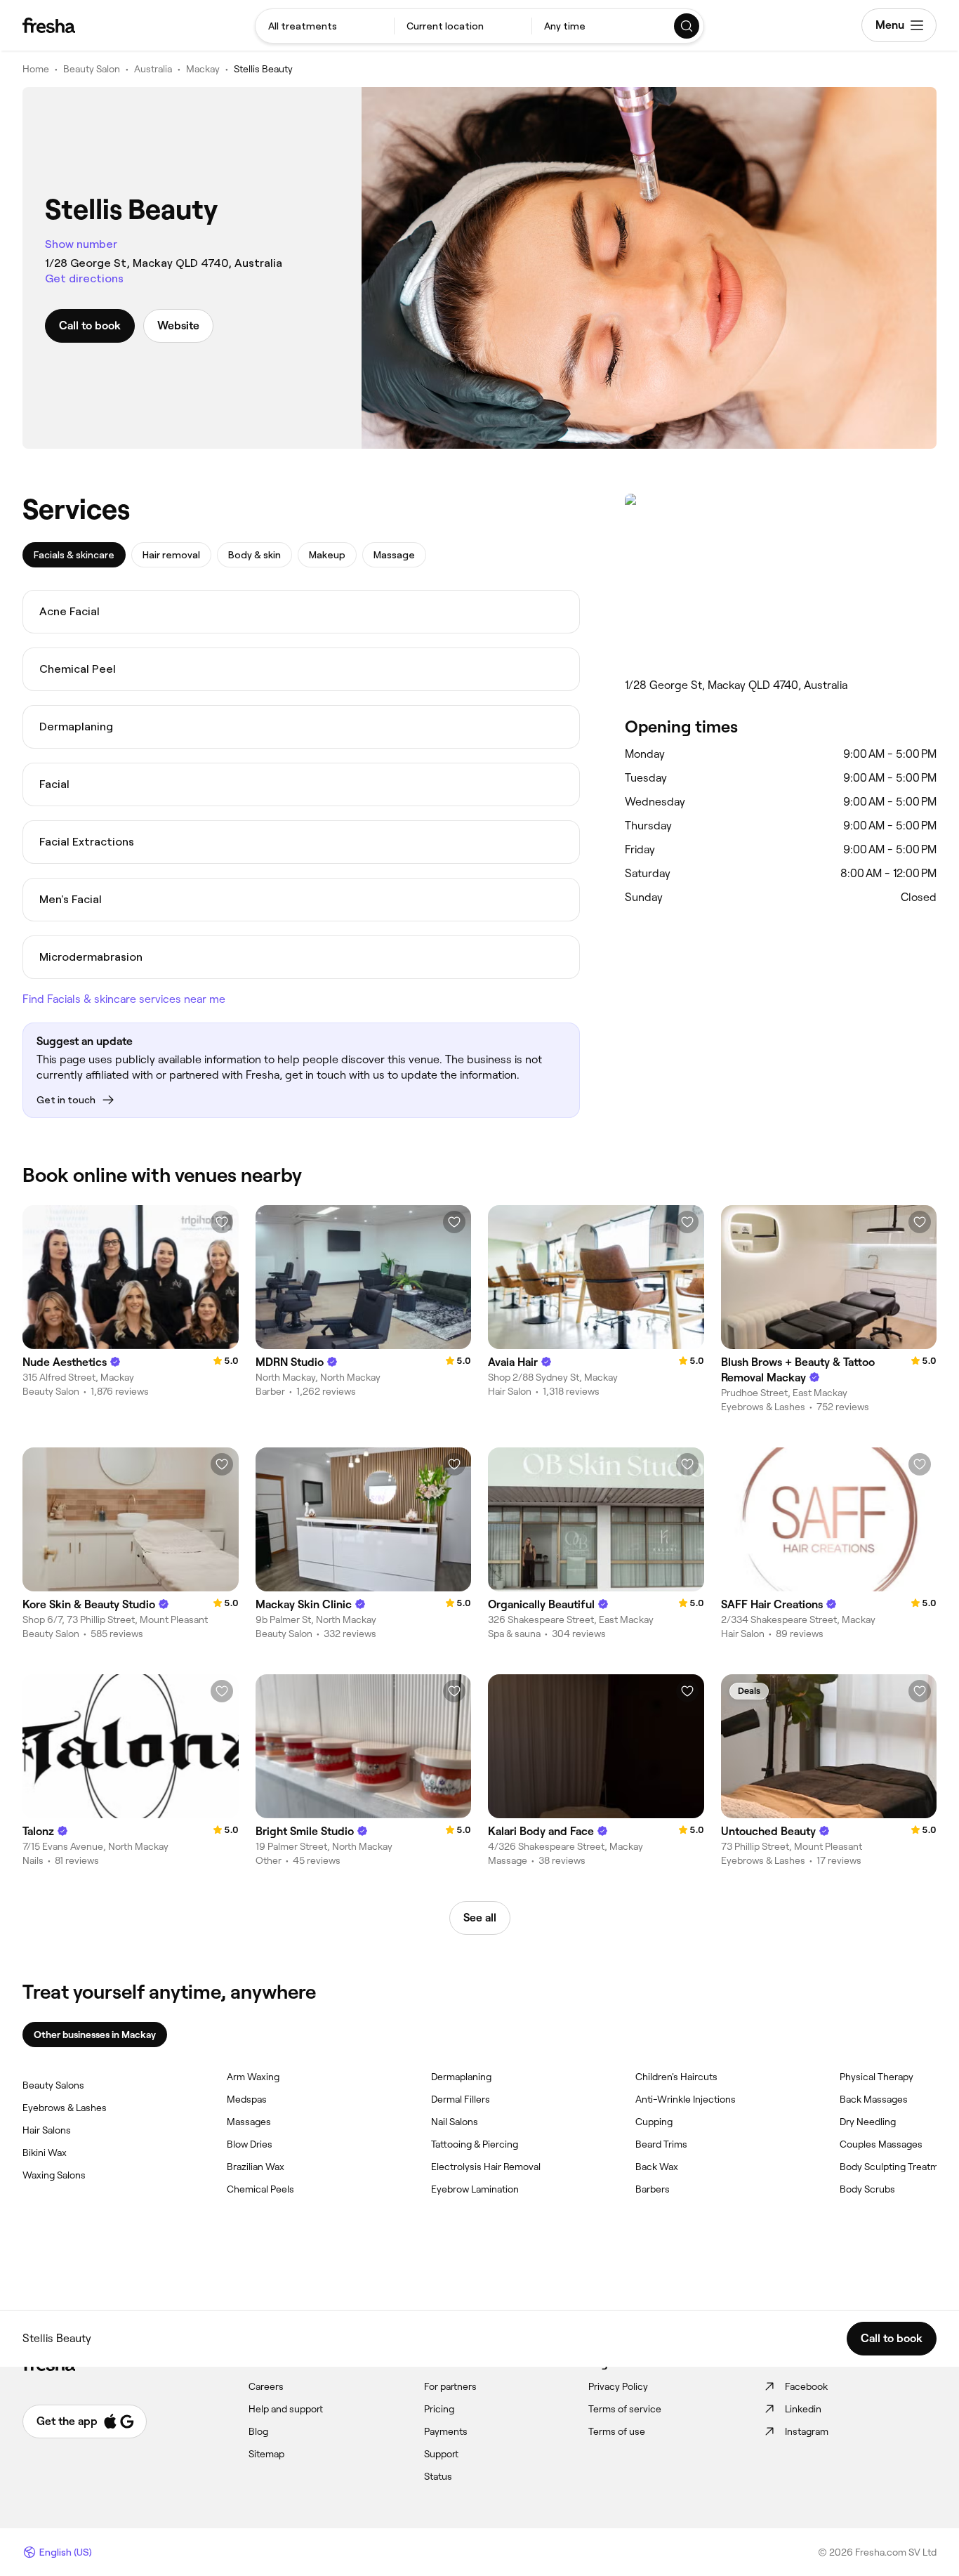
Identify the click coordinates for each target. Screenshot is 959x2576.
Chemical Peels (260, 2189)
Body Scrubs (867, 2189)
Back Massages (874, 2099)
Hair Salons (47, 2130)
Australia (153, 69)
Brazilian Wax (256, 2167)
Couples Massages (881, 2144)
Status (438, 2476)
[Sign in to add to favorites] (222, 1222)
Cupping (654, 2122)
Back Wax (657, 2167)
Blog (258, 2431)
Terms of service (625, 2409)
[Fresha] (49, 25)
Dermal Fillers (461, 2099)
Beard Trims (661, 2144)
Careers (266, 2386)
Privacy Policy (618, 2386)
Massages (249, 2122)
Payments (446, 2431)
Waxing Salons (54, 2175)
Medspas (247, 2099)
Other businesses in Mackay (95, 2035)
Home (36, 69)
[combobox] (325, 26)
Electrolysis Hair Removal (486, 2167)
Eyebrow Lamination (475, 2189)
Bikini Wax (45, 2153)
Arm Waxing (253, 2077)
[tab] (74, 555)
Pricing (439, 2409)
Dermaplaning (461, 2077)
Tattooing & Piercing (475, 2144)
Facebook (806, 2386)
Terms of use (617, 2431)
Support (441, 2454)
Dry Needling (868, 2122)
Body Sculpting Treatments (899, 2167)
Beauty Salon (92, 69)
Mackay (203, 69)
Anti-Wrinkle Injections (686, 2099)
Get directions (84, 278)
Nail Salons (455, 2122)
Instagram (807, 2431)
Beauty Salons (53, 2085)
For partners (450, 2386)
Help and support (286, 2409)
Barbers (653, 2189)
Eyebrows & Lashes (65, 2108)
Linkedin (803, 2409)
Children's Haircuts (676, 2077)
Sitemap (266, 2454)
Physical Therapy (877, 2077)
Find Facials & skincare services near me (124, 999)
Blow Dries (250, 2144)
